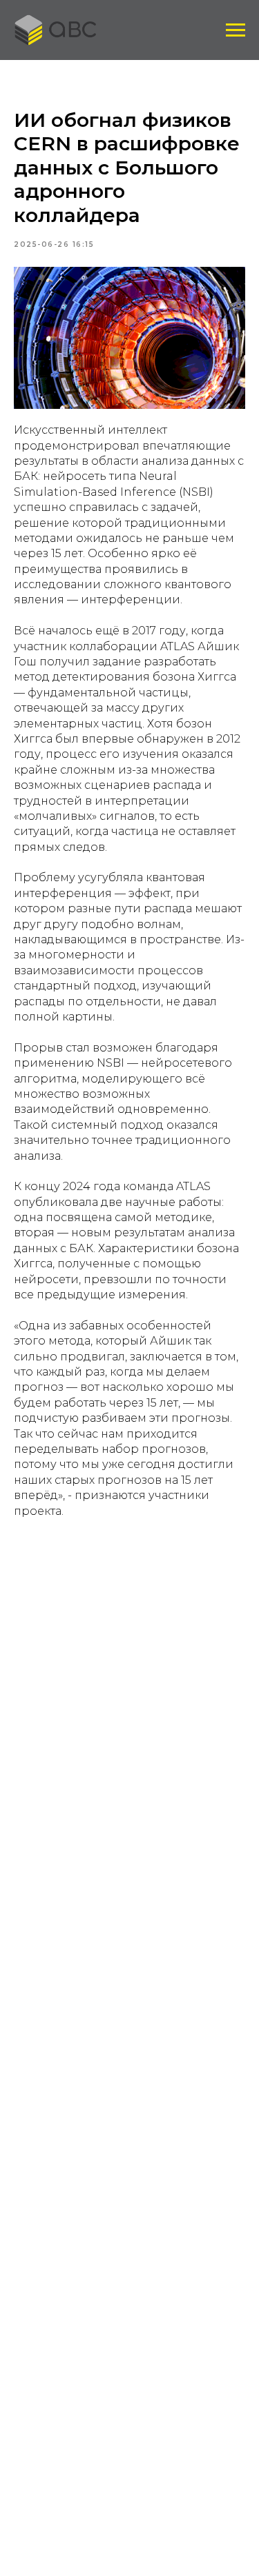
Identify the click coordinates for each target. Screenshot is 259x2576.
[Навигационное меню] (236, 30)
